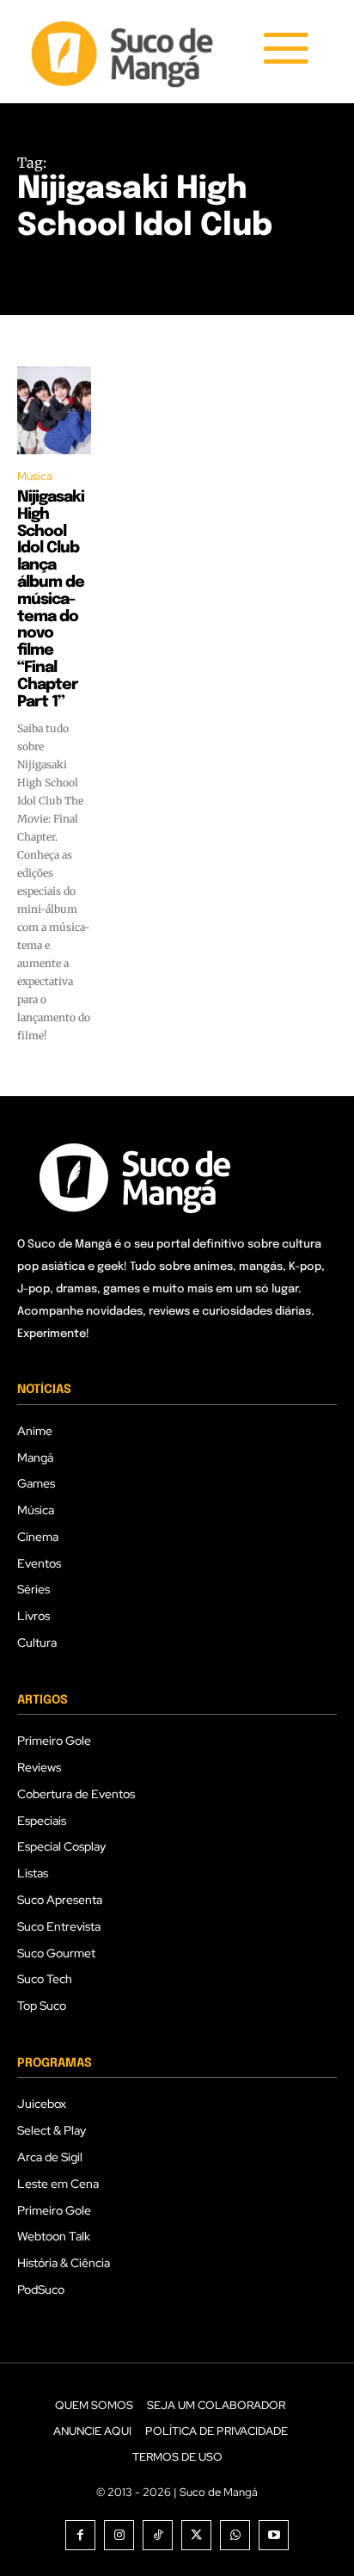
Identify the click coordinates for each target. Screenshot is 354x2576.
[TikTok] (158, 2535)
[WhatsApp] (235, 2535)
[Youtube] (274, 2535)
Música (35, 476)
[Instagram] (119, 2535)
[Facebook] (80, 2535)
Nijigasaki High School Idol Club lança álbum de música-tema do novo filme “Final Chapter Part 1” (51, 600)
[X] (196, 2535)
